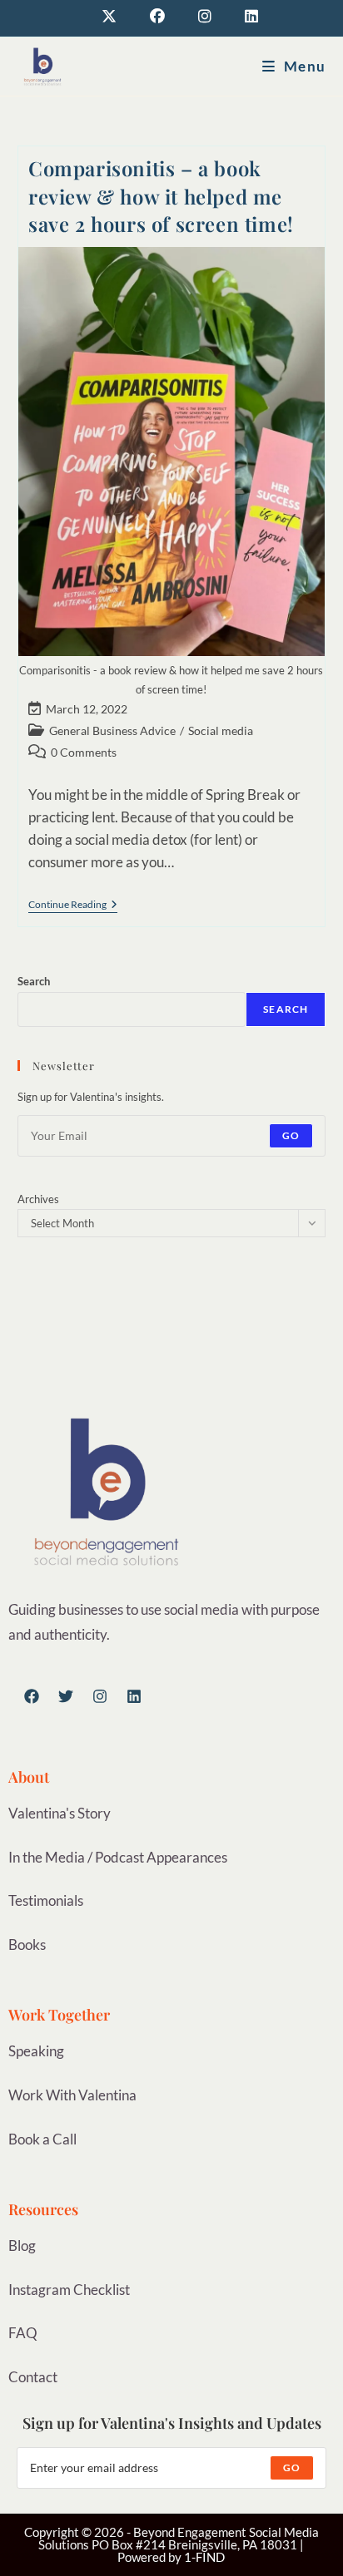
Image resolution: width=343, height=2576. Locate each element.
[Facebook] (32, 1696)
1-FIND (204, 2557)
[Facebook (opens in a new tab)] (157, 16)
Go (291, 1135)
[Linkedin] (134, 1696)
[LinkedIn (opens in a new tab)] (243, 16)
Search (34, 981)
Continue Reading (73, 905)
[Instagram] (100, 1696)
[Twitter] (66, 1696)
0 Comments (84, 752)
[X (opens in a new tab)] (109, 16)
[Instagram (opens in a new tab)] (205, 16)
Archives (38, 1199)
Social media (221, 730)
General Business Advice (112, 730)
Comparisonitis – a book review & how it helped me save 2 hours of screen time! (161, 196)
